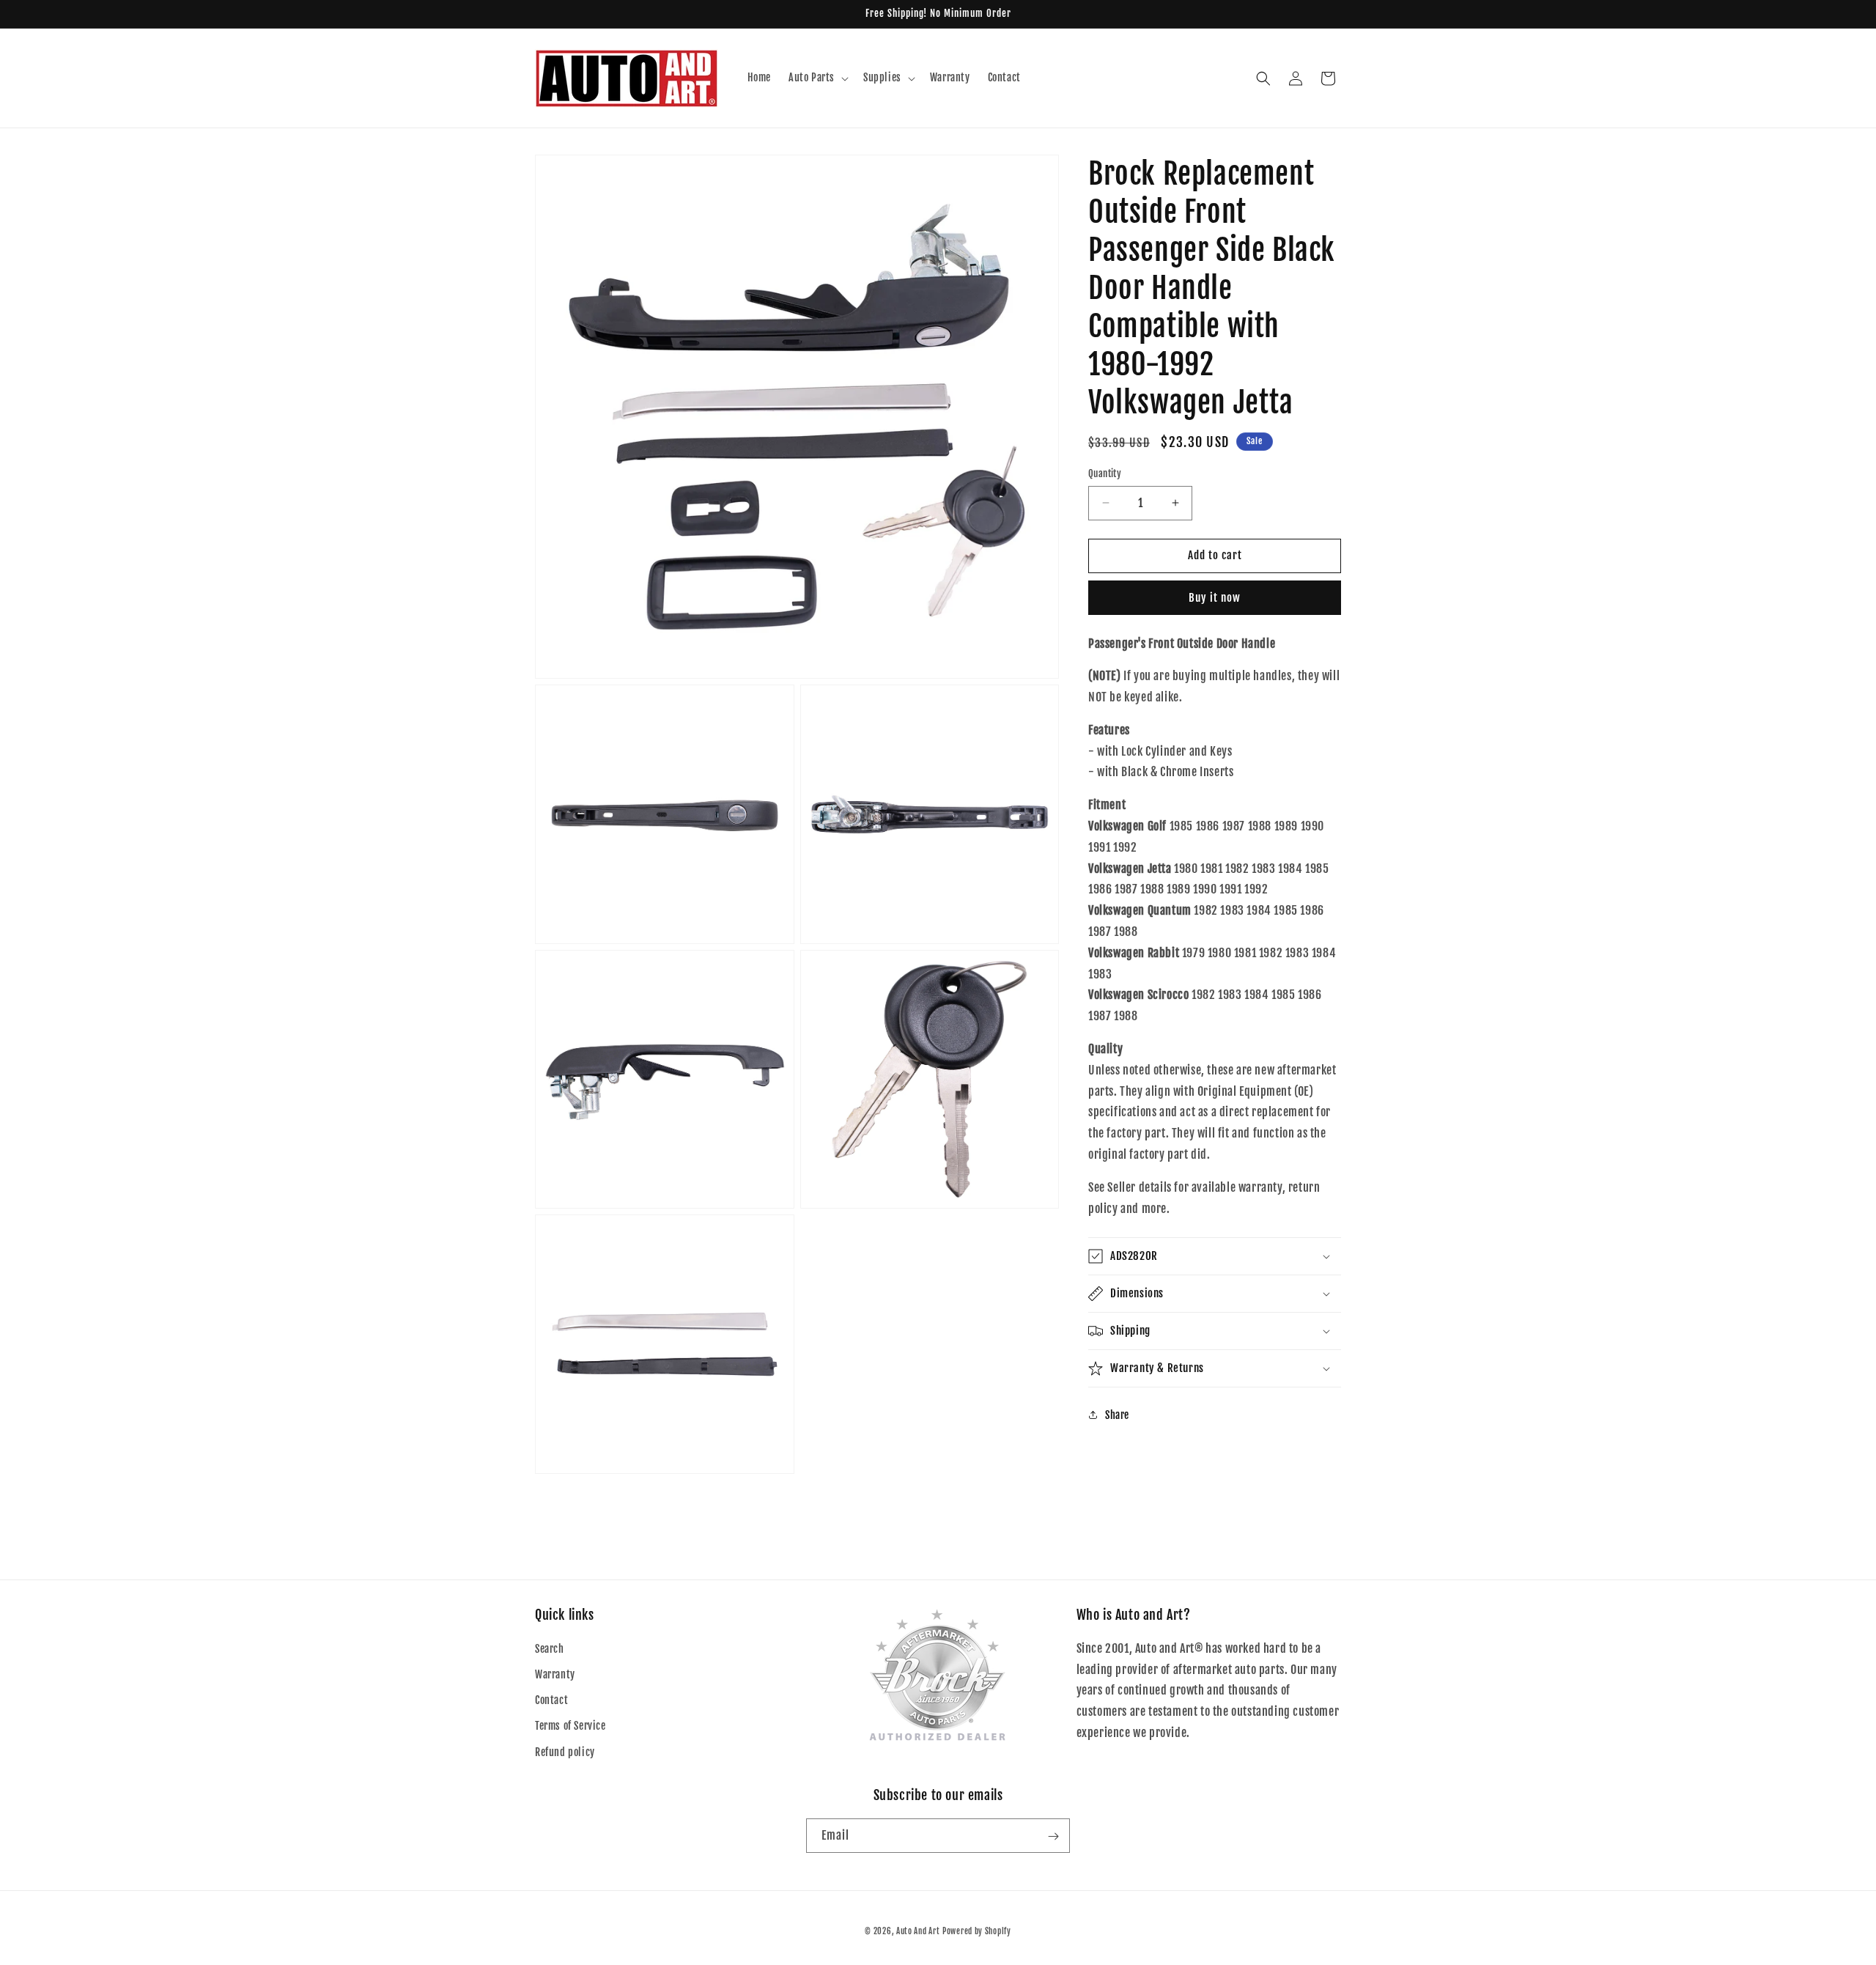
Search (550, 1649)
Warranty (555, 1674)
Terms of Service (570, 1726)
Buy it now (1215, 598)
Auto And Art (918, 1931)
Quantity (1105, 473)
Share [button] (1117, 1415)
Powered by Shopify (977, 1931)
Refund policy (565, 1752)
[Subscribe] (1053, 1836)
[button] (817, 78)
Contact (551, 1701)
